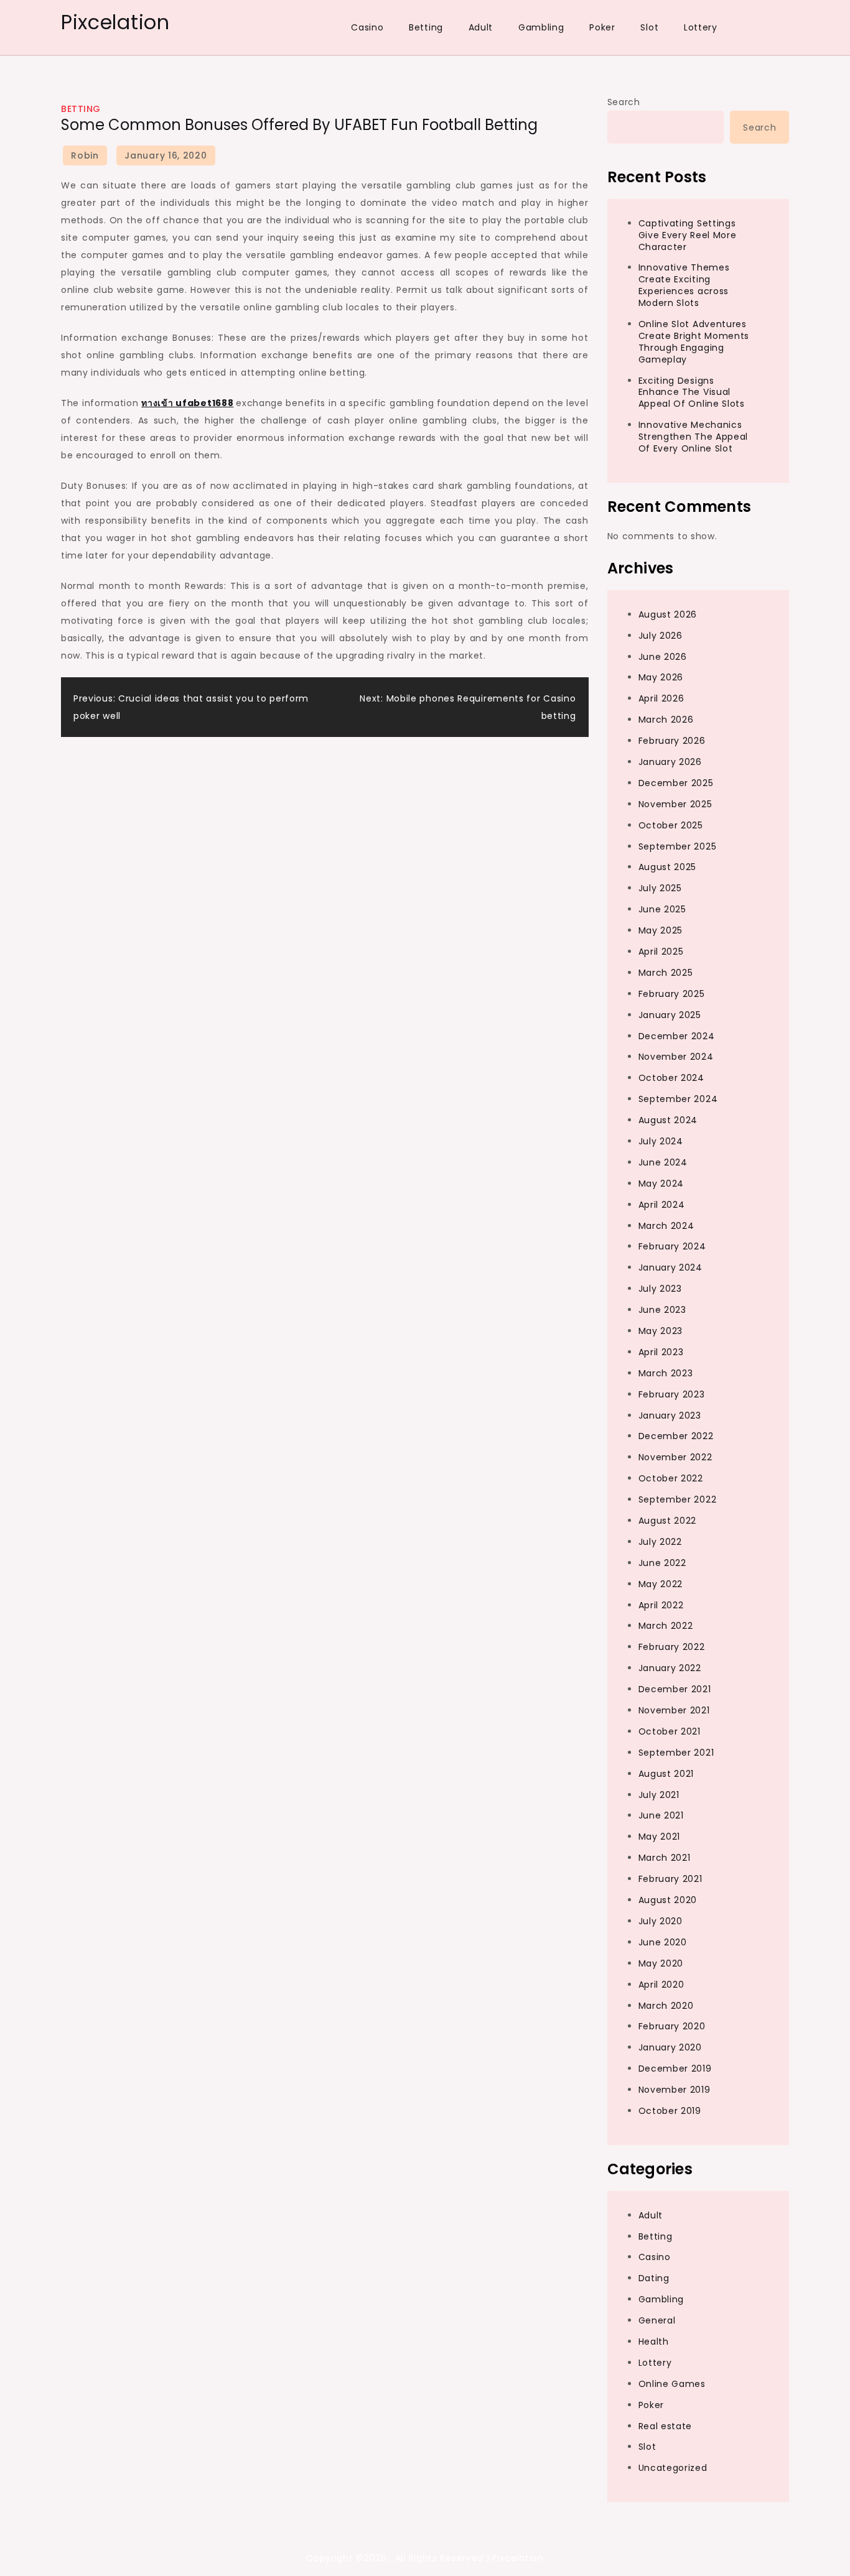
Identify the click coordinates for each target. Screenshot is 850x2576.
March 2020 (666, 2006)
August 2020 (668, 1900)
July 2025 (660, 888)
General (657, 2320)
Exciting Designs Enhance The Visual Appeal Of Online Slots (692, 392)
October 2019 (670, 2111)
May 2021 (660, 1837)
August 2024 (668, 1120)
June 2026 (663, 657)
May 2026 (661, 677)
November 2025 (675, 804)
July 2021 (659, 1795)
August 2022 (668, 1521)
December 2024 (677, 1036)
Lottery (701, 27)
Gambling (541, 27)
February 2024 (672, 1246)
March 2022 (666, 1626)
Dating (654, 2278)
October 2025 (671, 825)
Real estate (666, 2426)
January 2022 (670, 1668)
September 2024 (678, 1099)
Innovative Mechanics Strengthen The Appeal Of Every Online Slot (694, 437)
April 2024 (662, 1205)
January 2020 (670, 2047)
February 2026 (672, 741)
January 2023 (670, 1415)
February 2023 (672, 1394)
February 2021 (670, 1879)
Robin (85, 155)
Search (624, 102)
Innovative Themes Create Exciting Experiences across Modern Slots (684, 285)
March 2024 (666, 1226)
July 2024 (661, 1141)
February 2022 (672, 1647)
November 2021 (674, 1710)
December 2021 (675, 1689)
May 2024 (661, 1184)
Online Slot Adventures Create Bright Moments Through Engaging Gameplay (694, 342)
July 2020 (661, 1921)
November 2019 (675, 2090)
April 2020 (661, 1985)
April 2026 (661, 698)
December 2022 (676, 1436)
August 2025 (668, 867)
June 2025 (662, 909)
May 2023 (661, 1331)
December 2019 (675, 2069)
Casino (367, 27)
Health (654, 2342)
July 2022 (660, 1542)
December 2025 (676, 783)
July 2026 (661, 636)
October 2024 (671, 1078)
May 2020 (661, 1963)
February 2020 (672, 2026)
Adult (481, 27)
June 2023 (662, 1310)
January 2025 (670, 1015)
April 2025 (661, 952)
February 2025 (672, 994)
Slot (649, 27)
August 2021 (666, 1774)
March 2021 (665, 1858)
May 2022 (661, 1584)
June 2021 (661, 1815)
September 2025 (678, 846)
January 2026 (670, 762)
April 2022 (661, 1605)
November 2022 (675, 1457)
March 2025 (666, 973)
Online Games (672, 2384)
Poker (602, 27)
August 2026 (668, 614)
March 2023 (666, 1373)
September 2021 (676, 1753)
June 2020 (663, 1942)
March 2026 (666, 720)
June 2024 (663, 1162)
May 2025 (661, 930)
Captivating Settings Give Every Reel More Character (688, 235)
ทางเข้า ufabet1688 (187, 403)
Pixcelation (115, 22)
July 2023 (660, 1289)
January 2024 (670, 1267)
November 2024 (676, 1057)
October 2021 (670, 1731)
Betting (426, 27)
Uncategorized (673, 2468)
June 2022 (662, 1563)
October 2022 (671, 1478)
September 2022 (678, 1499)
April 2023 (661, 1352)
